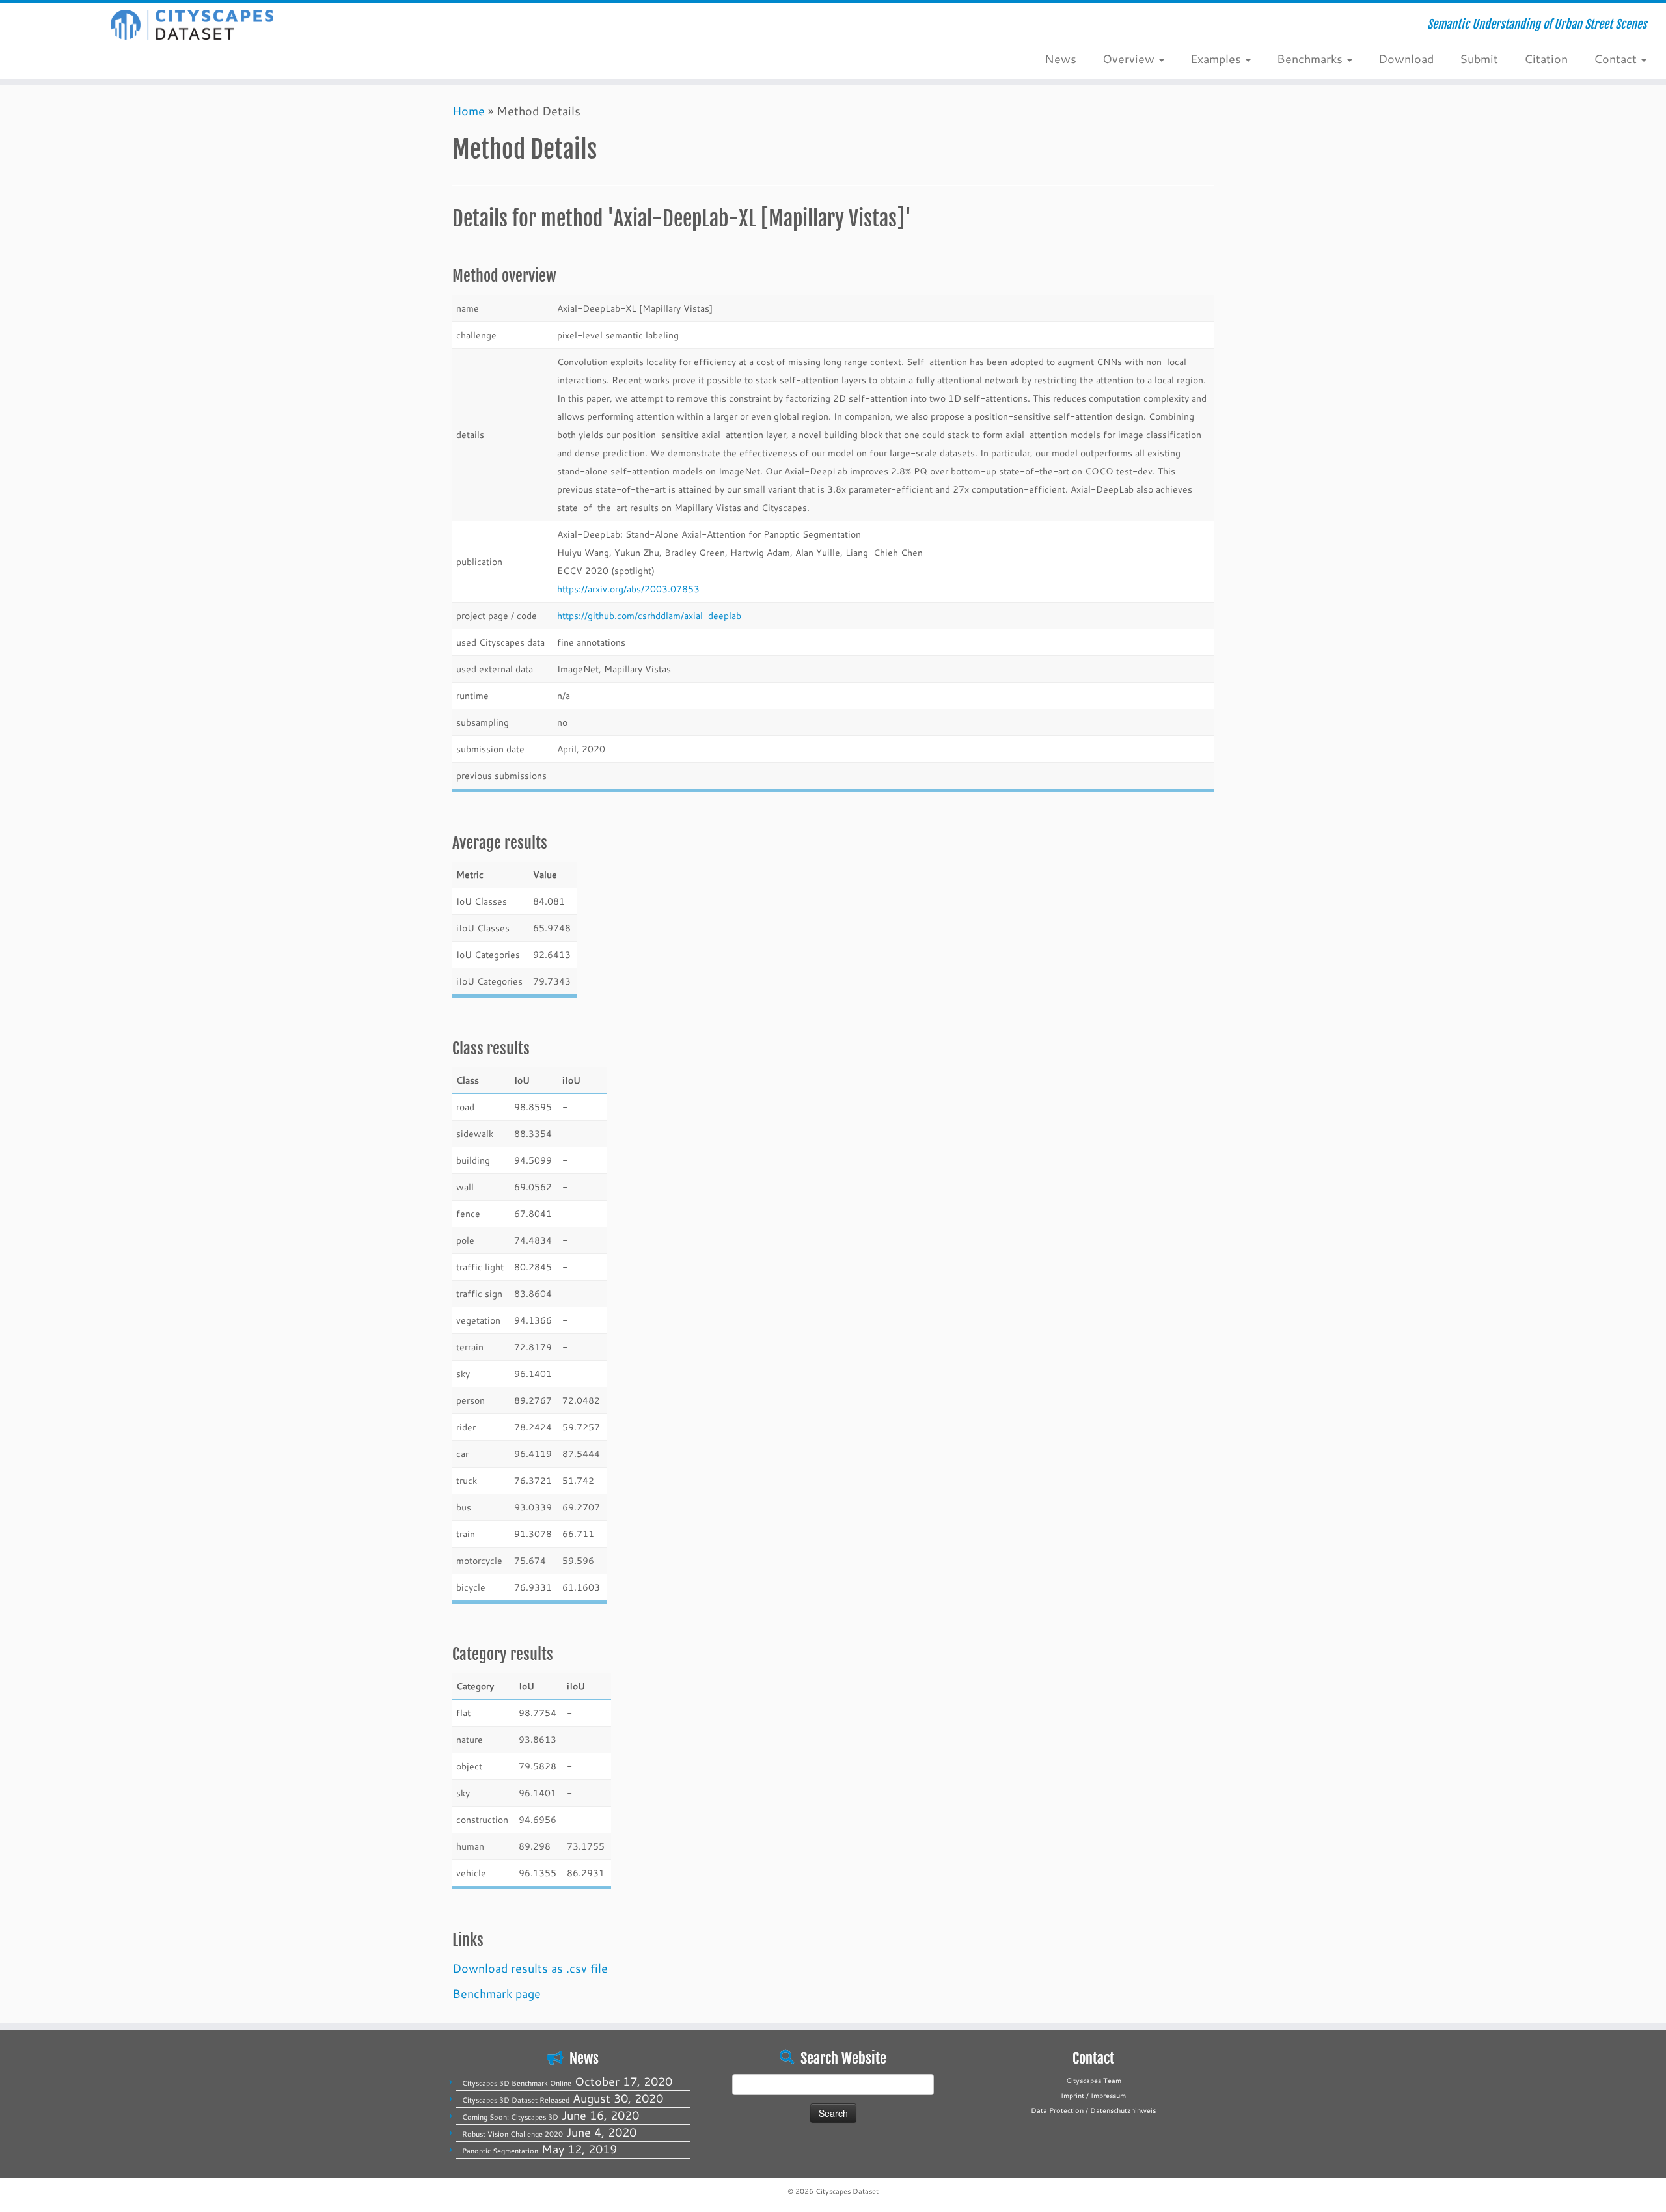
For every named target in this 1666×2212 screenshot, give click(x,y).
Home (469, 111)
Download (1406, 59)
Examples (1217, 59)
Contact (1617, 59)
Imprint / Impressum (1093, 2096)
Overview (1130, 59)
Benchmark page (497, 1993)
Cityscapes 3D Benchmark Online (517, 2083)
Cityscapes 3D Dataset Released (516, 2100)
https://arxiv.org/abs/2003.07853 (628, 589)
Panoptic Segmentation (500, 2151)
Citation (1546, 59)
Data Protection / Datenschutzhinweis (1093, 2110)
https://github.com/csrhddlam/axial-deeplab (649, 615)
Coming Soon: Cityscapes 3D (510, 2117)
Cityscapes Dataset (847, 2191)
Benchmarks (1311, 59)
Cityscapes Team (1094, 2081)
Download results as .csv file (530, 1968)
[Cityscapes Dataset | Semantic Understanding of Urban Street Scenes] (192, 25)
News (1060, 59)
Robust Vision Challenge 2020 (512, 2134)
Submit (1479, 59)
